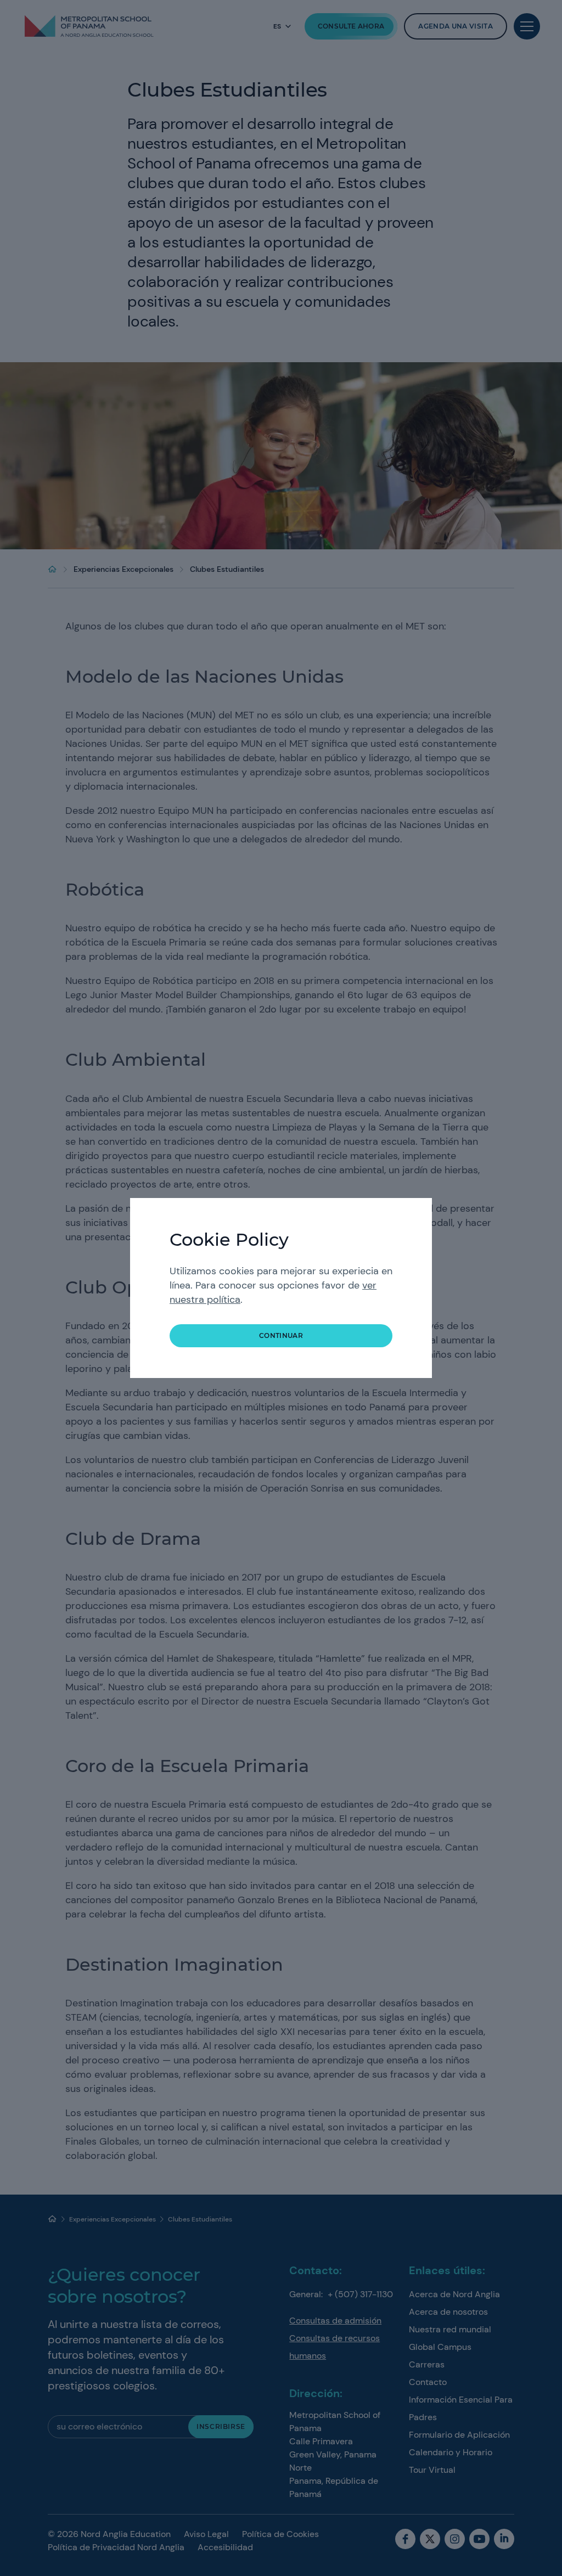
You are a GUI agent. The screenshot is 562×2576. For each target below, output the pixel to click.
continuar (281, 1335)
